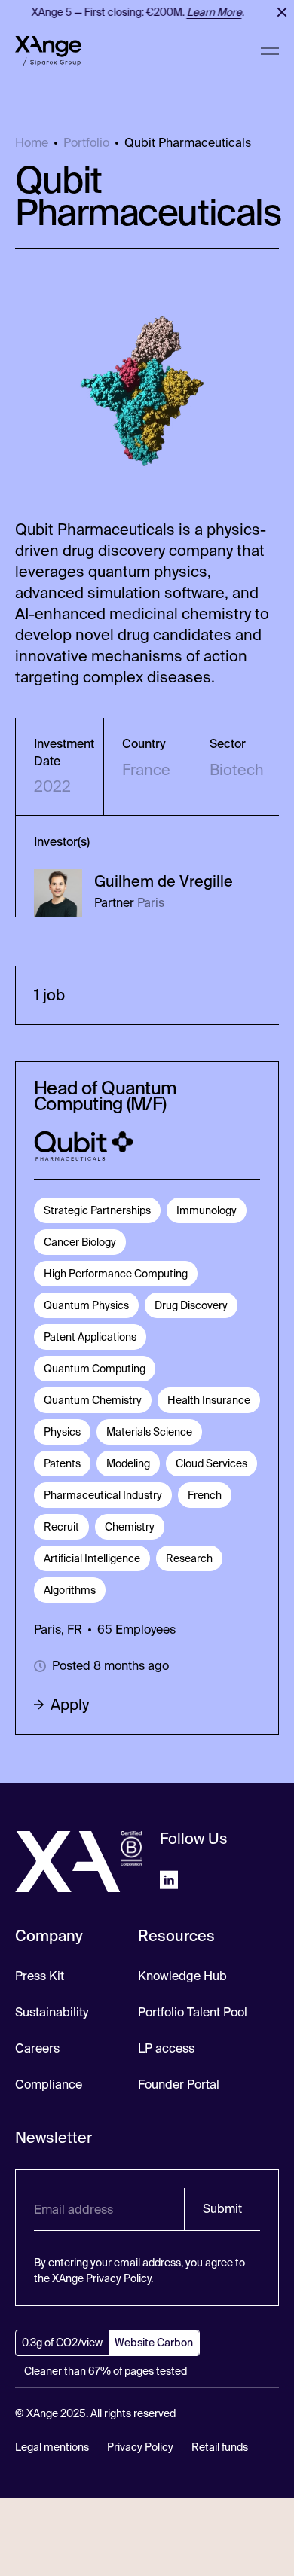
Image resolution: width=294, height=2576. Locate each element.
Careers (37, 2048)
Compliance (49, 2085)
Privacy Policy (140, 2447)
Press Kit (40, 1976)
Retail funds (220, 2447)
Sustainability (52, 2012)
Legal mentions (52, 2447)
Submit (222, 2209)
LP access (166, 2048)
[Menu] (270, 51)
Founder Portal (179, 2085)
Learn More (210, 12)
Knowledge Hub (182, 1976)
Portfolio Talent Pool (193, 2012)
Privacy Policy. (119, 2278)
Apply (70, 1705)
